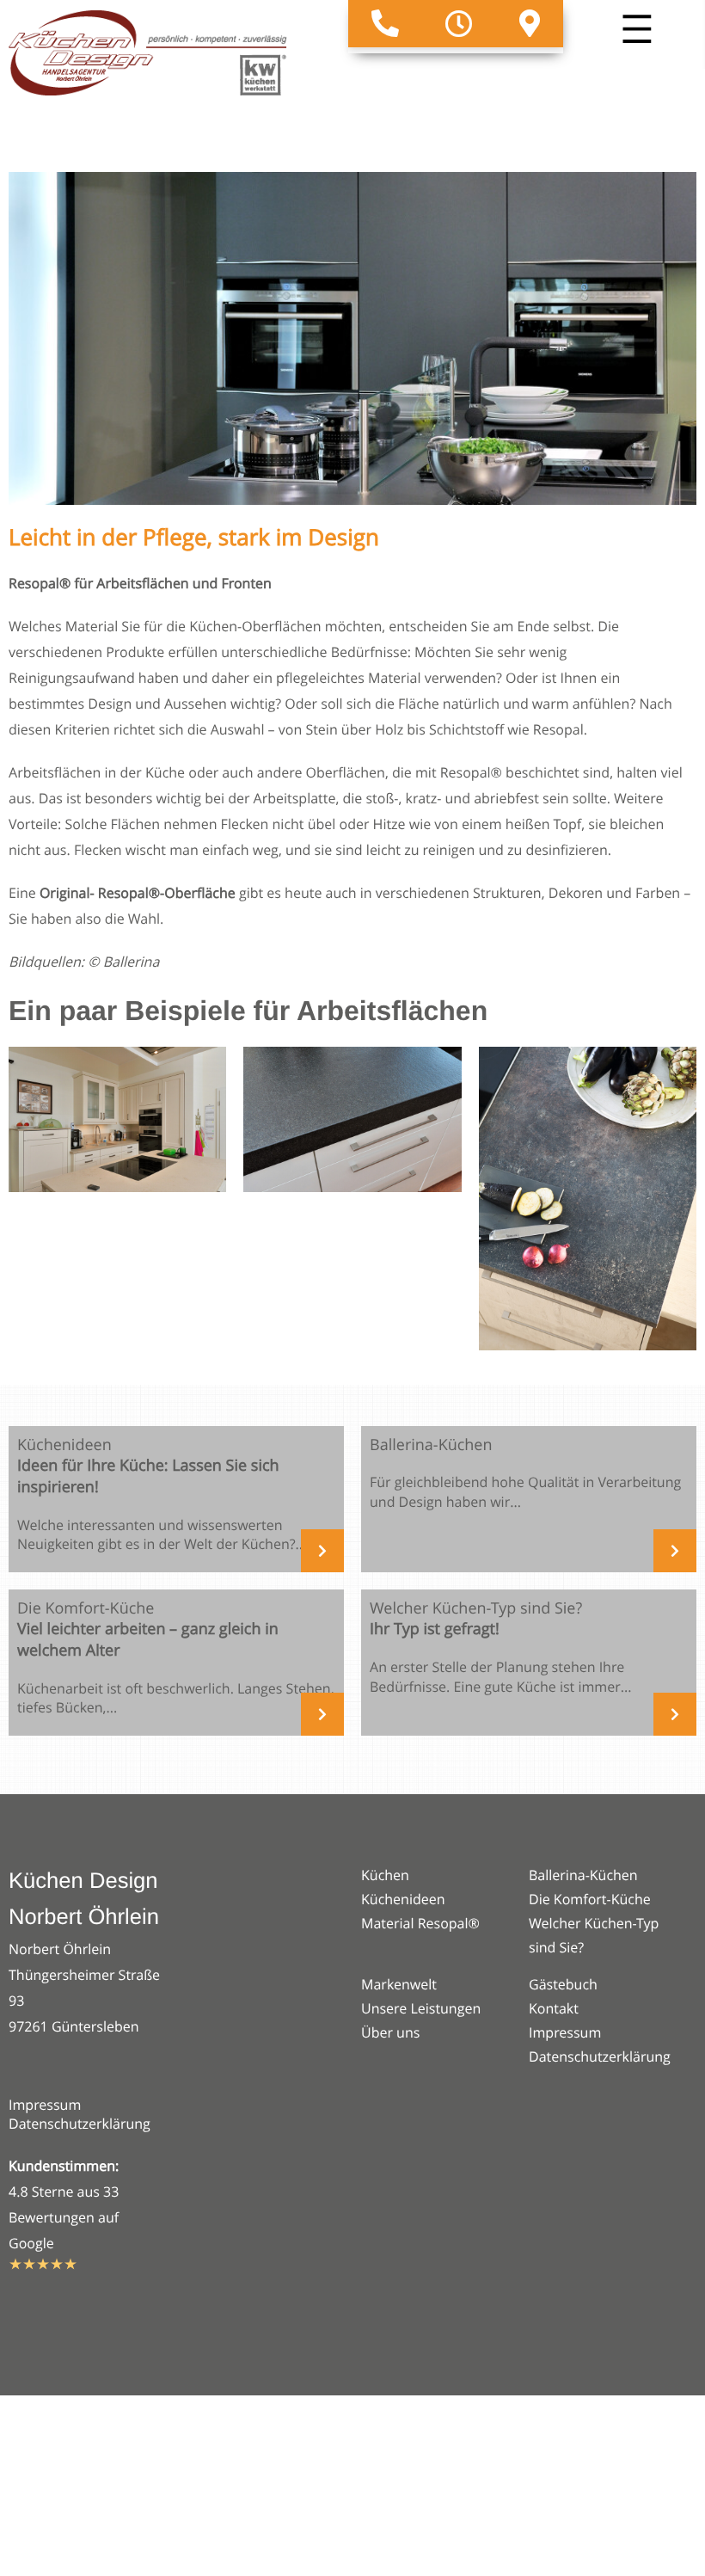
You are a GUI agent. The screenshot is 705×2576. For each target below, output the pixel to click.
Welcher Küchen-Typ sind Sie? (594, 1935)
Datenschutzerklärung (80, 2124)
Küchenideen (403, 1899)
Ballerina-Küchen (583, 1875)
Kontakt (554, 2008)
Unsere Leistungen (421, 2008)
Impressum (45, 2105)
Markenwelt (399, 1984)
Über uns (390, 2032)
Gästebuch (563, 1984)
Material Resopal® (420, 1923)
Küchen (385, 1875)
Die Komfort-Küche (590, 1899)
